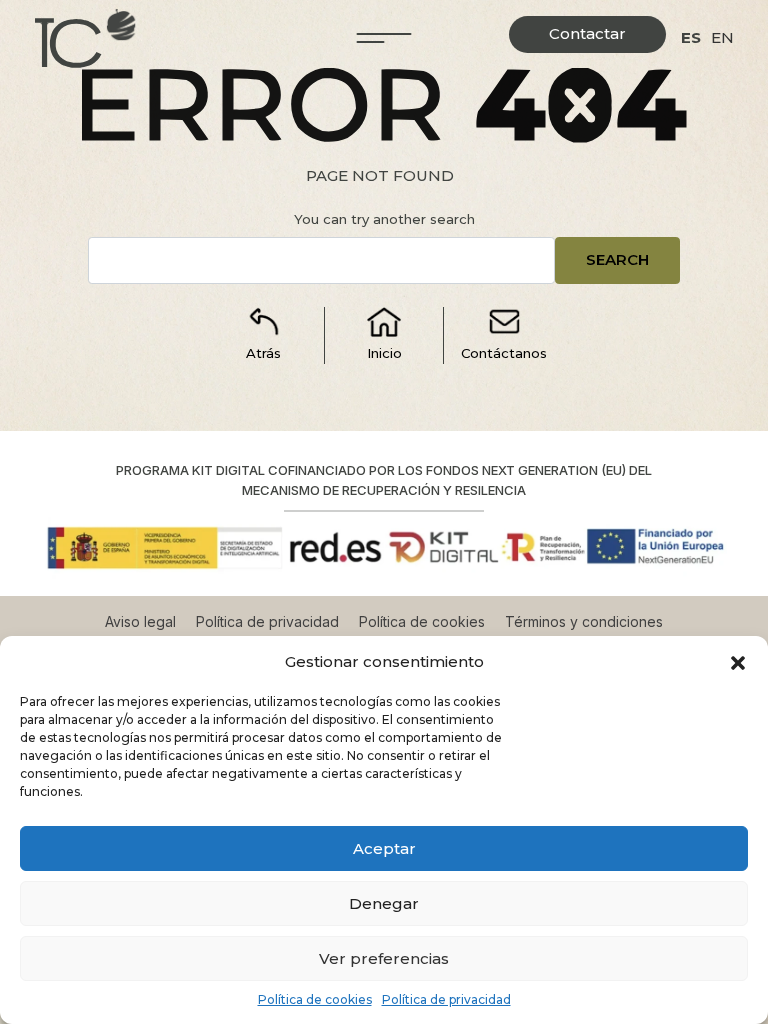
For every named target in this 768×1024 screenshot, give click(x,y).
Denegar (384, 903)
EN (722, 37)
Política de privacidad (446, 999)
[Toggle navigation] (384, 38)
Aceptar (384, 848)
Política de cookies (315, 999)
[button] (738, 662)
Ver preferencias (384, 958)
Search (617, 259)
